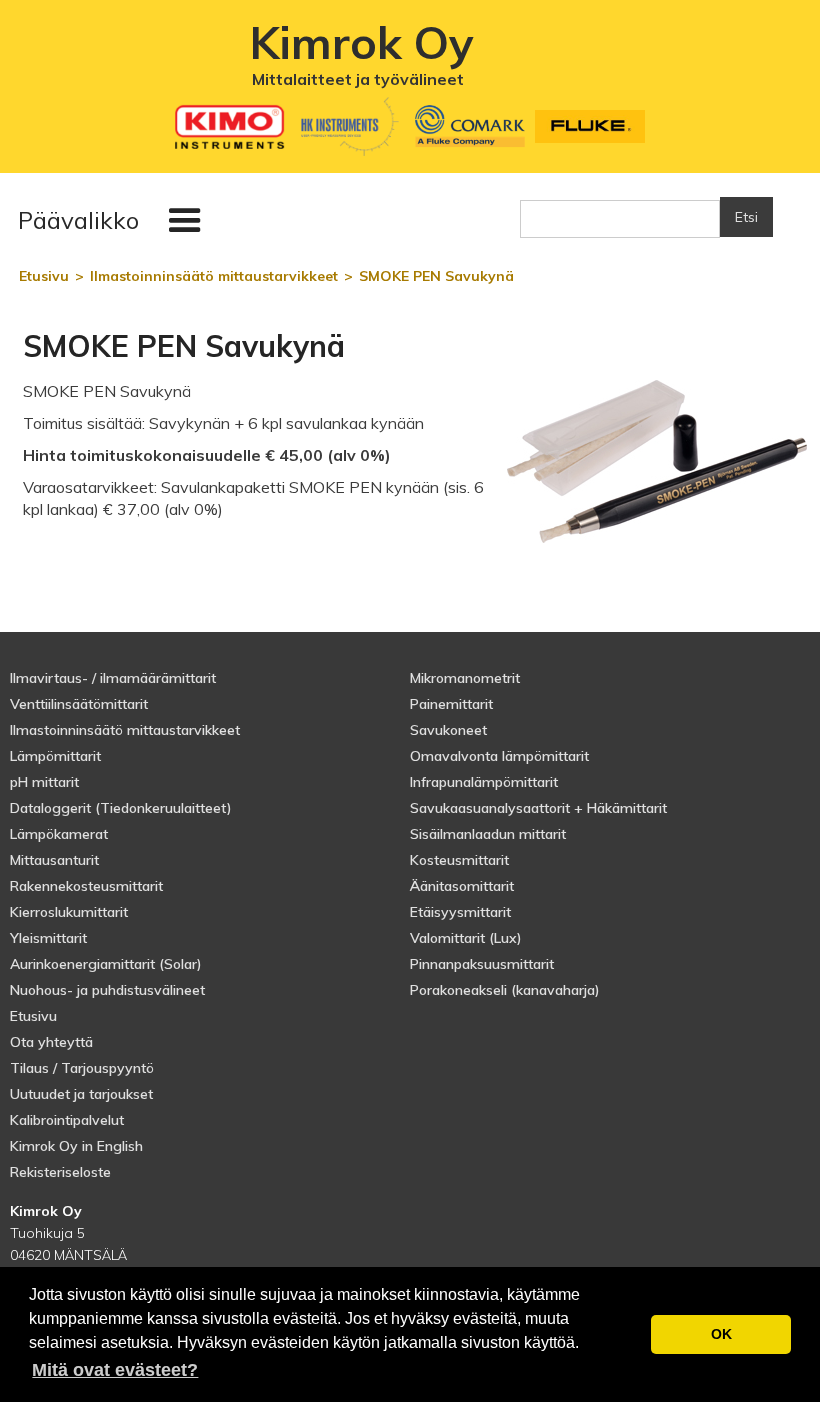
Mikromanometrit (465, 678)
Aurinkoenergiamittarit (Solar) (106, 964)
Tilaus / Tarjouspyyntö (82, 1068)
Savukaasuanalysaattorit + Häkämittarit (538, 808)
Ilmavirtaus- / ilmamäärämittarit (113, 678)
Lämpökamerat (59, 834)
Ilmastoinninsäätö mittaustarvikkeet (125, 730)
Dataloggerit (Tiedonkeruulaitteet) (121, 808)
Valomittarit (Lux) (466, 938)
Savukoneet (448, 730)
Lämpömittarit (55, 756)
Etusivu (33, 1016)
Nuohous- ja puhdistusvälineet (107, 990)
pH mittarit (44, 782)
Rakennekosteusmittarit (86, 886)
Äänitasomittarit (462, 886)
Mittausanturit (54, 860)
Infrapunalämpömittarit (484, 782)
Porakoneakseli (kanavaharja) (505, 990)
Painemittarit (451, 704)
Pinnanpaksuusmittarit (482, 964)
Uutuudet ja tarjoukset (81, 1094)
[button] (114, 221)
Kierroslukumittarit (69, 912)
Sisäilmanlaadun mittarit (488, 834)
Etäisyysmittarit (460, 912)
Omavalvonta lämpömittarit (499, 756)
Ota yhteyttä (51, 1042)
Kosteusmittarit (459, 860)
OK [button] (721, 1334)
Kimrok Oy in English (76, 1146)
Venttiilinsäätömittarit (79, 704)
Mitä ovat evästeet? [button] (115, 1370)
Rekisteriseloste (60, 1172)
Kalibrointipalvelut (67, 1120)
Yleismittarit (48, 938)
